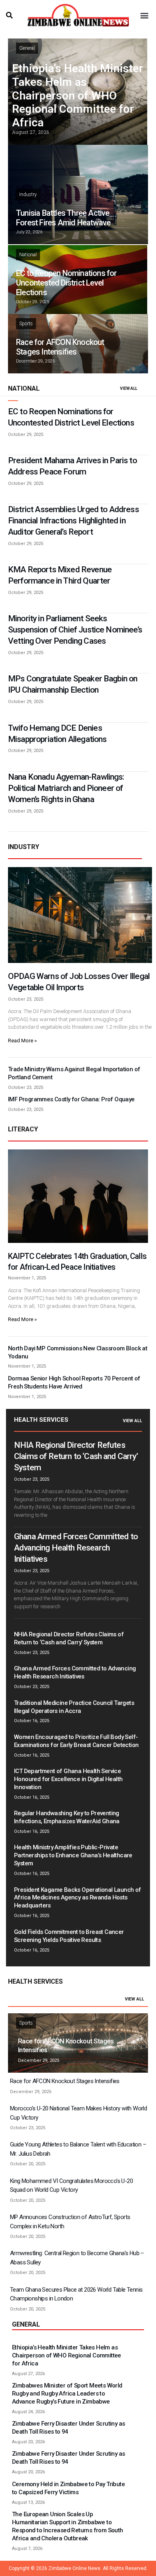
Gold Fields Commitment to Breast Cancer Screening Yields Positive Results (69, 1936)
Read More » (22, 1041)
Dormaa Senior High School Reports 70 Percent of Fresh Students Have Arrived (74, 1382)
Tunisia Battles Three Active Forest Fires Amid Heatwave (63, 218)
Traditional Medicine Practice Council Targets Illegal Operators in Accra (74, 1707)
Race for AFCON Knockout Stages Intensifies (60, 347)
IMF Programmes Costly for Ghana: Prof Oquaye (71, 1099)
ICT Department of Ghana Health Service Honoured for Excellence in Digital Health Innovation (68, 1779)
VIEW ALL (129, 388)
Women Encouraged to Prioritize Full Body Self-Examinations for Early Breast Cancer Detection (76, 1741)
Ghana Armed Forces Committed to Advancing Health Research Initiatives (76, 1548)
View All (132, 1421)
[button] (9, 15)
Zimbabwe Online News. (75, 2568)
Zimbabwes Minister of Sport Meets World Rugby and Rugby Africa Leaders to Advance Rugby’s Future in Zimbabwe (67, 2394)
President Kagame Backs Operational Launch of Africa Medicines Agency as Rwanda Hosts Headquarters (78, 1898)
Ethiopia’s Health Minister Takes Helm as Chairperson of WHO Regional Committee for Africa (78, 95)
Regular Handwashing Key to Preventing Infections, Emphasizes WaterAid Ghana (67, 1817)
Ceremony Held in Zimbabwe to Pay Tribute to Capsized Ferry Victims (68, 2488)
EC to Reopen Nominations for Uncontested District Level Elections (66, 283)
